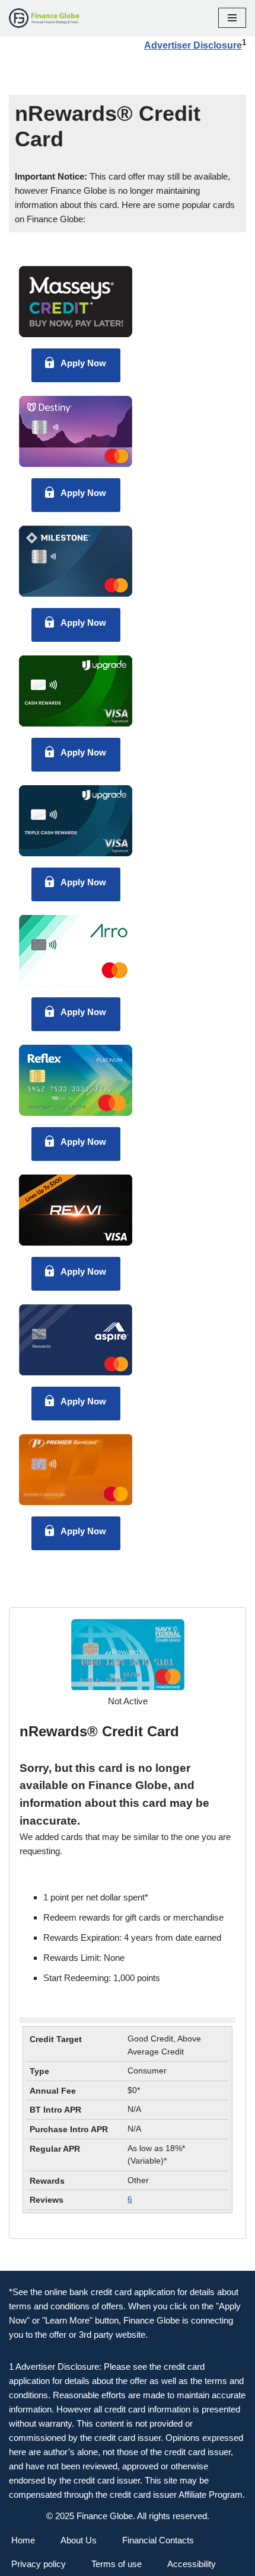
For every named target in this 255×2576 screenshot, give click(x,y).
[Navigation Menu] (232, 18)
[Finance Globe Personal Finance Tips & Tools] (44, 18)
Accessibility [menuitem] (192, 2564)
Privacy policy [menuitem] (39, 2564)
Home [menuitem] (23, 2540)
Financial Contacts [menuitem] (158, 2540)
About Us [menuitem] (79, 2540)
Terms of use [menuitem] (117, 2564)
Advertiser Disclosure (193, 45)
